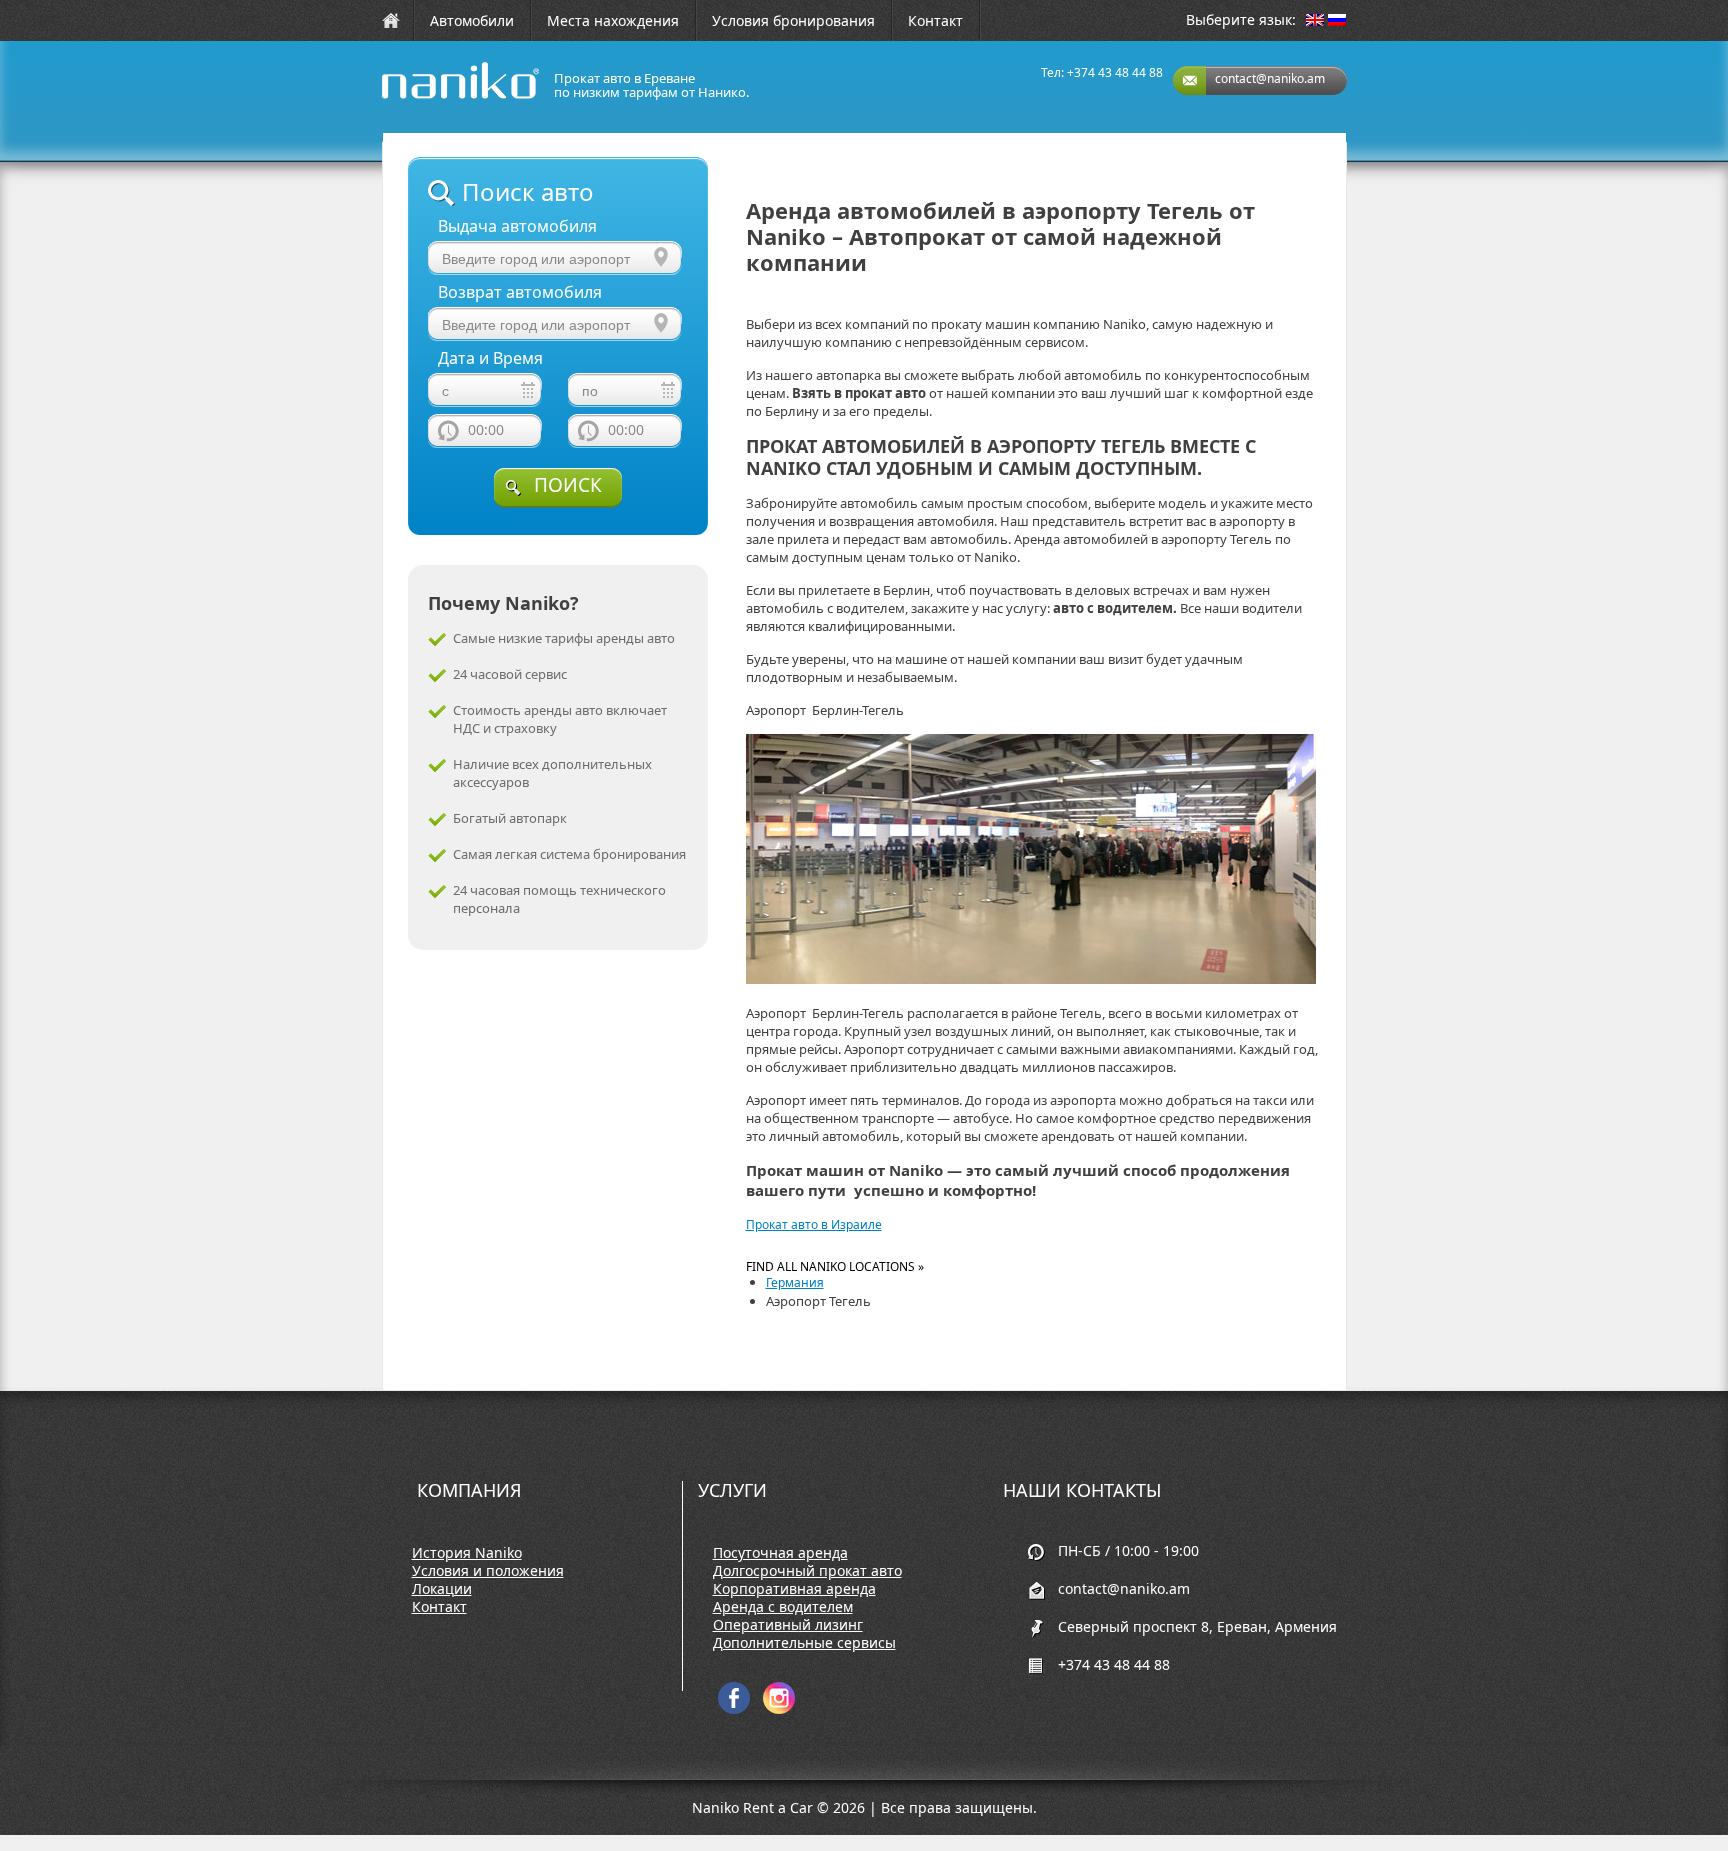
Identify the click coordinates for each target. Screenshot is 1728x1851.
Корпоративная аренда (794, 1589)
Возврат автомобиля (520, 292)
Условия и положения (488, 1571)
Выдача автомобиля (517, 226)
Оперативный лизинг (788, 1625)
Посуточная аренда (780, 1553)
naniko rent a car (429, 98)
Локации (442, 1589)
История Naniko (467, 1553)
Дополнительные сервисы (804, 1643)
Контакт (935, 20)
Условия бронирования (793, 20)
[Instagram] (779, 1709)
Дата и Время (490, 358)
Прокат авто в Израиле (814, 1224)
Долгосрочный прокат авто (807, 1571)
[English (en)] (1315, 21)
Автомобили (472, 20)
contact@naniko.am (1270, 78)
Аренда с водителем (783, 1607)
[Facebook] (734, 1709)
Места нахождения (613, 20)
